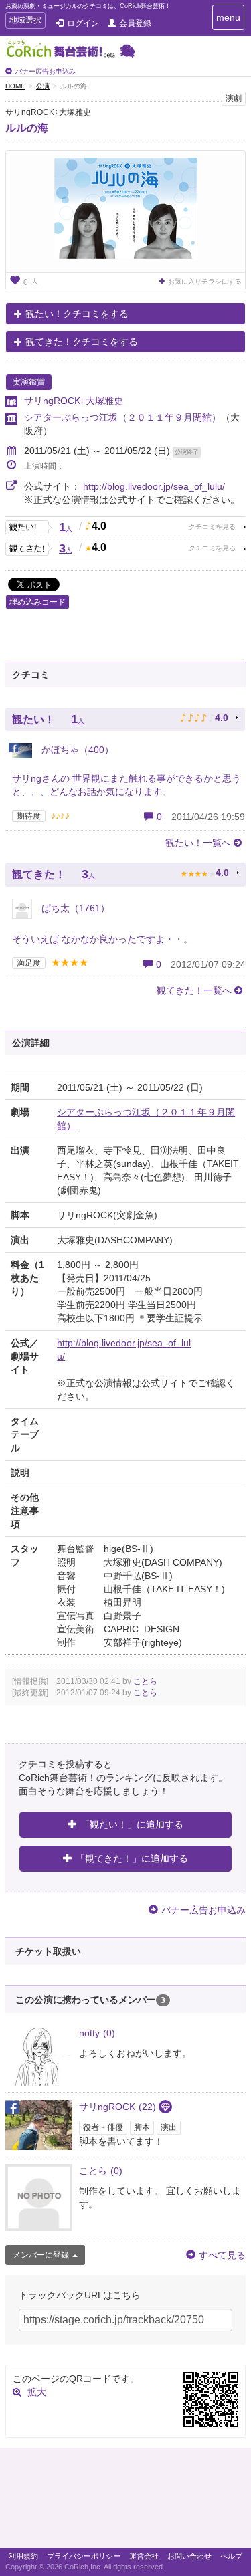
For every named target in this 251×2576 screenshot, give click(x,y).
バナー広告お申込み (46, 71)
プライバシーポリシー (84, 2556)
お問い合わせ (189, 2556)
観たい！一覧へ (198, 843)
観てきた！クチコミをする (82, 342)
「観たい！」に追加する (132, 1824)
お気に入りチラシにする (205, 281)
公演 (43, 86)
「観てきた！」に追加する (132, 1858)
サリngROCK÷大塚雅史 (74, 401)
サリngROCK (117, 2107)
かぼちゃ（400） (76, 750)
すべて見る (222, 2255)
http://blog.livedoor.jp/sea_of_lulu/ (154, 486)
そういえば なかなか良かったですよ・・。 (102, 939)
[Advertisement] (125, 2501)
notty (97, 2033)
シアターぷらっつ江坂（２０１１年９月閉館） (122, 417)
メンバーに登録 (41, 2255)
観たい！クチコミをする (77, 314)
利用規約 (23, 2556)
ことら (145, 1681)
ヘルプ (231, 2556)
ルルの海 (27, 128)
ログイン (83, 23)
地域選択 (25, 22)
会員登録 (135, 23)
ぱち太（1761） (74, 908)
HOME (15, 86)
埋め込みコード (37, 602)
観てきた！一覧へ (194, 990)
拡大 (37, 2392)
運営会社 (144, 2556)
